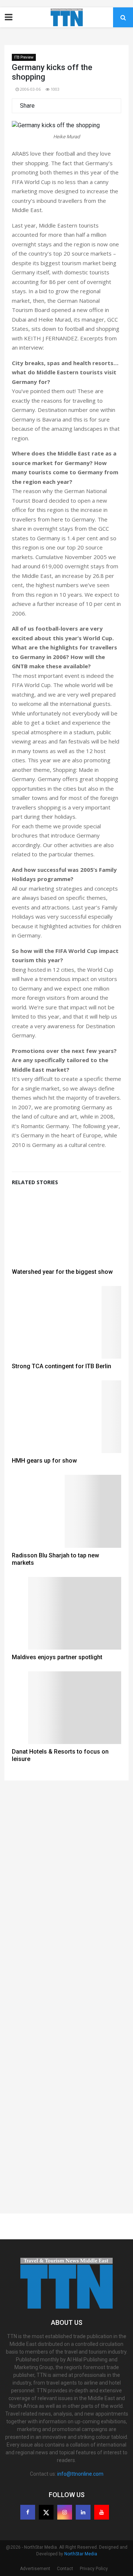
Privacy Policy (94, 2569)
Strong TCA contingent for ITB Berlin (62, 1366)
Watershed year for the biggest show (62, 1272)
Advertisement (35, 2569)
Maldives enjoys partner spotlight (57, 1657)
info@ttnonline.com (80, 2474)
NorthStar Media (81, 2554)
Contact (65, 2569)
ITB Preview (24, 57)
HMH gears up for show (44, 1461)
